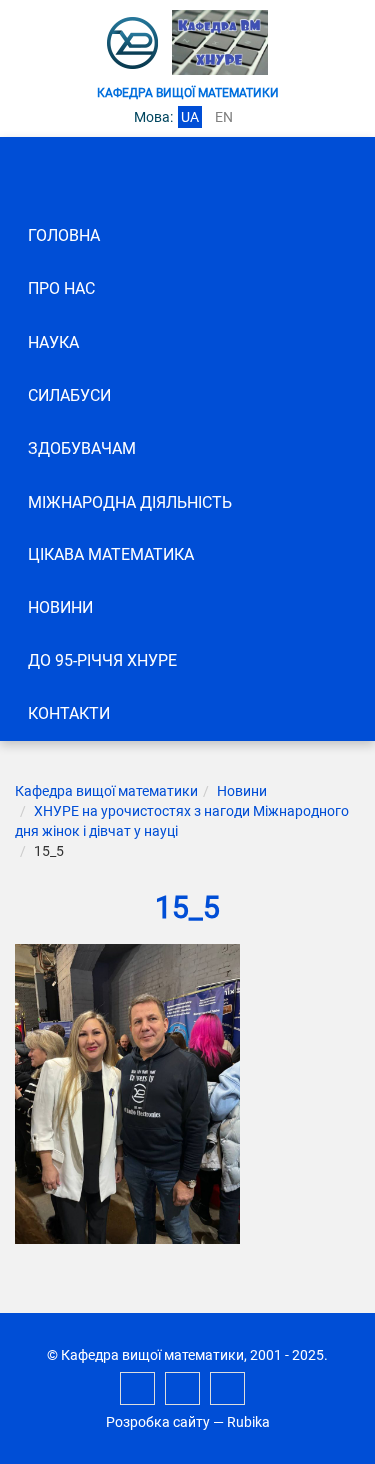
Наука (53, 342)
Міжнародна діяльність (130, 502)
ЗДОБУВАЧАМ (82, 448)
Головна (64, 235)
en (224, 117)
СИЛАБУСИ (69, 395)
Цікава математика (111, 554)
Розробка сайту (158, 1422)
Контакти (69, 713)
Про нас (61, 288)
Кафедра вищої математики (106, 791)
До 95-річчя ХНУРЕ (102, 660)
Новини (60, 607)
